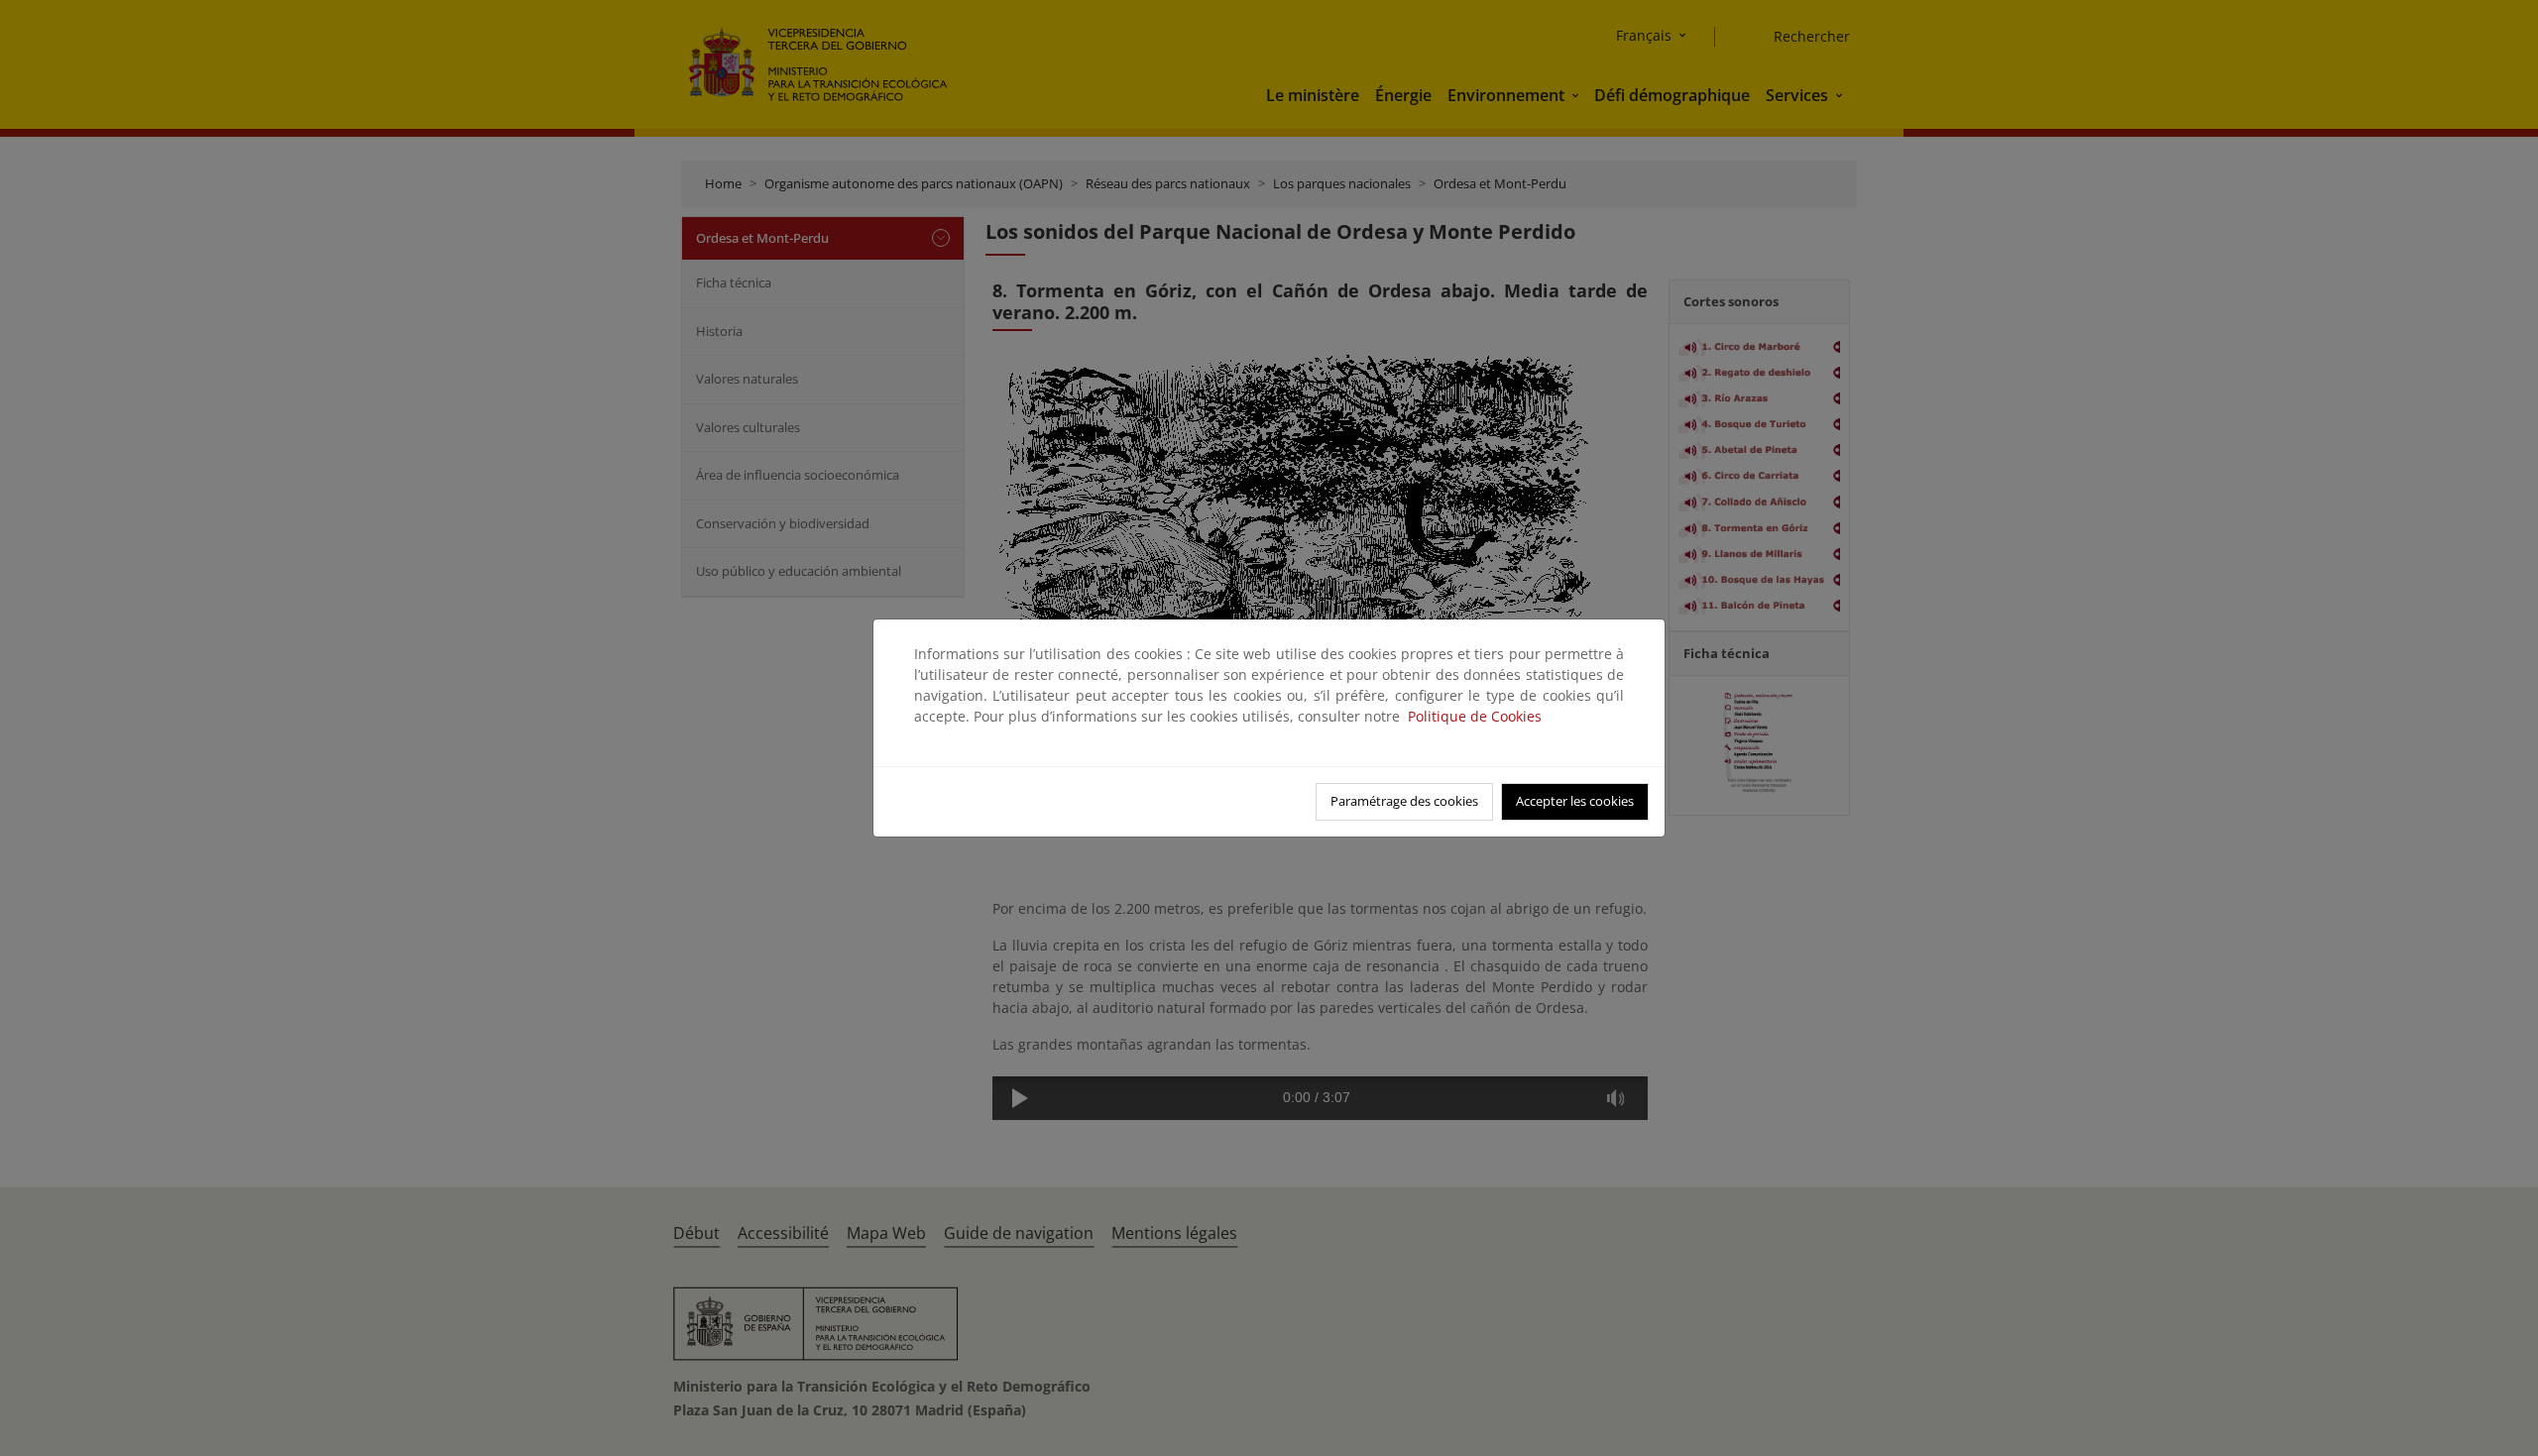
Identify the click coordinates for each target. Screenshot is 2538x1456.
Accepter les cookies (1575, 801)
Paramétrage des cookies (1404, 801)
